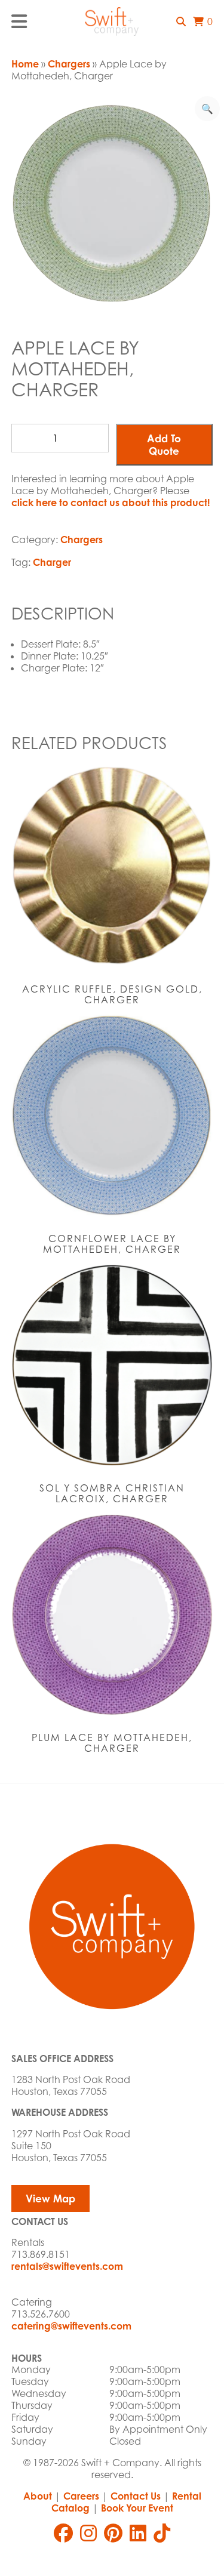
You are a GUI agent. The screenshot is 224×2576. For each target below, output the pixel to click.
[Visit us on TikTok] (162, 2533)
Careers (81, 2496)
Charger (52, 562)
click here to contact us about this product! (111, 503)
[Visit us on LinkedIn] (138, 2533)
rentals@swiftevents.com (67, 2266)
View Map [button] (50, 2198)
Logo (112, 21)
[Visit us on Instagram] (88, 2533)
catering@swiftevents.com (71, 2326)
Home (25, 64)
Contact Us (136, 2496)
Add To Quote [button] (164, 445)
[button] (181, 21)
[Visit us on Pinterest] (113, 2533)
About (38, 2496)
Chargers (69, 64)
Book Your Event (137, 2508)
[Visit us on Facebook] (63, 2533)
